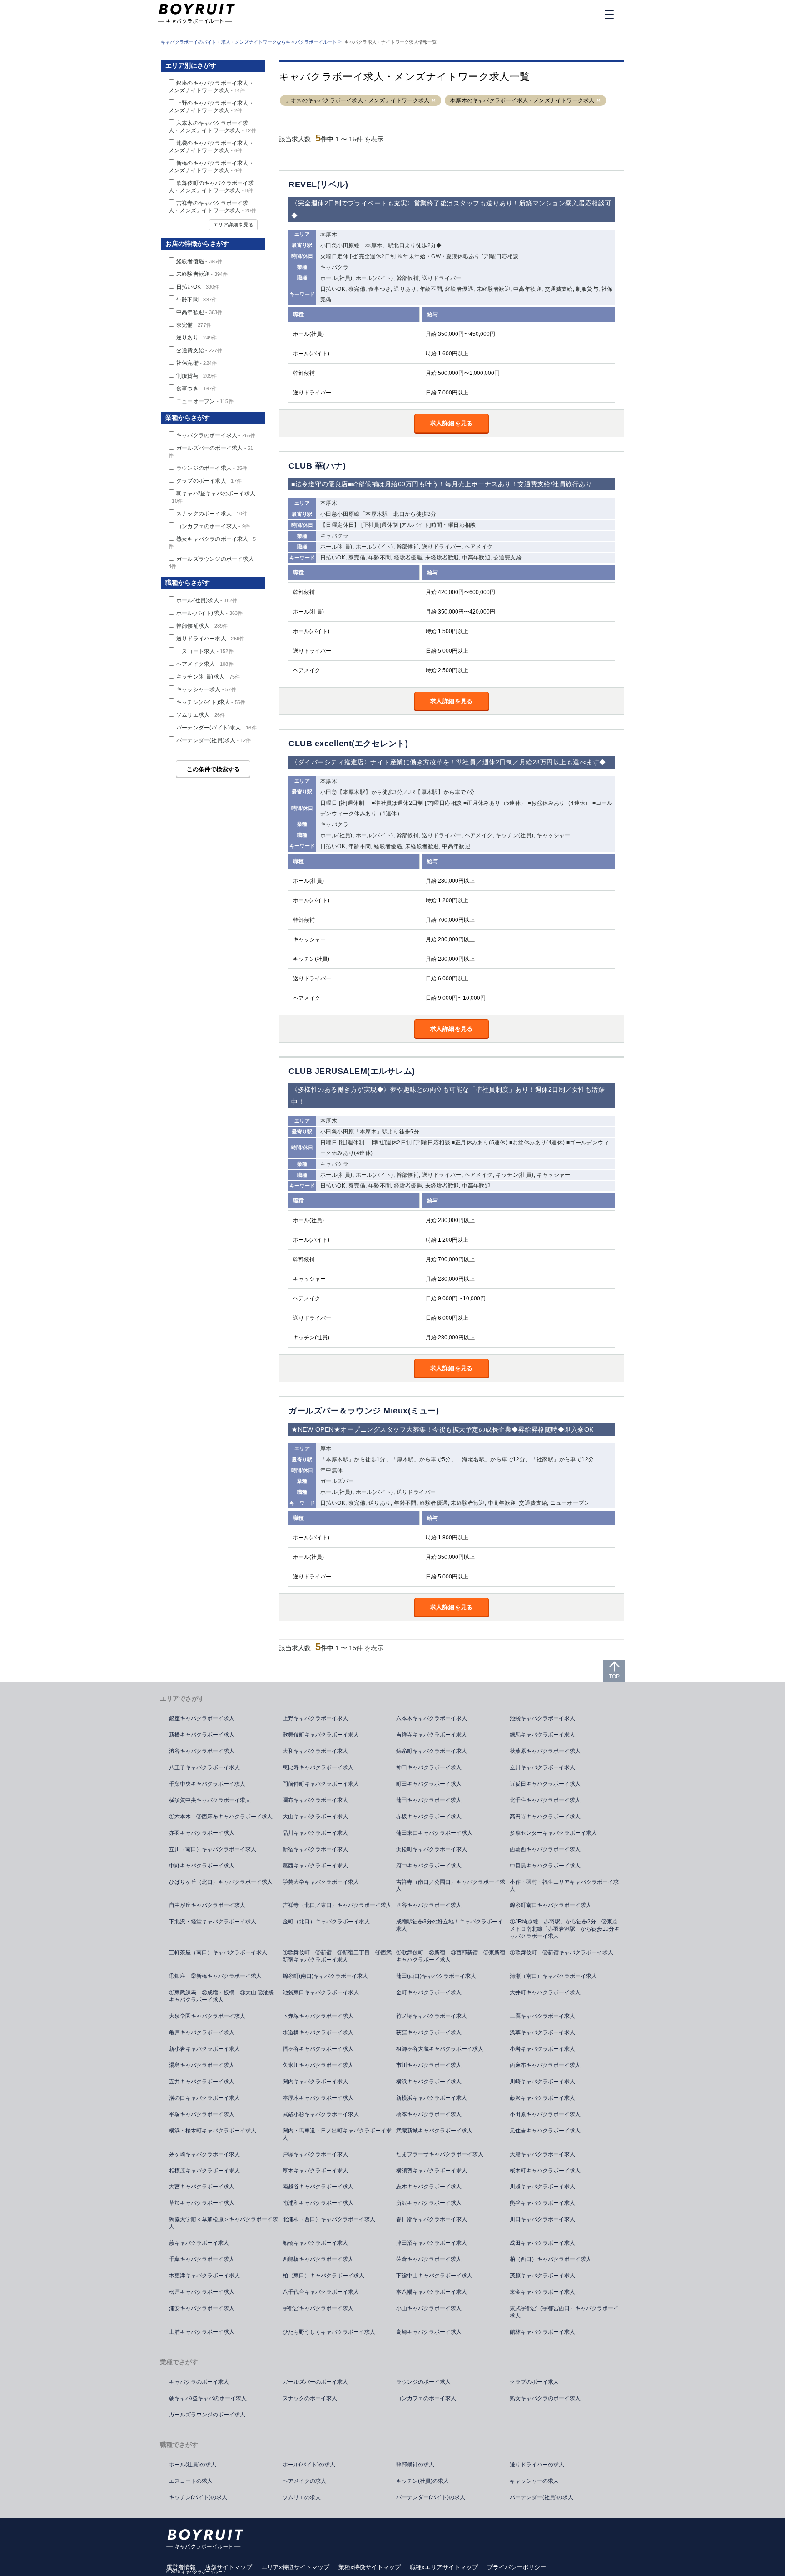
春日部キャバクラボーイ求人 (432, 2219)
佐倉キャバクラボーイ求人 (429, 2259)
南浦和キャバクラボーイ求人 (318, 2203)
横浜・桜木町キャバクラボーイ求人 (213, 2131)
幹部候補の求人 (415, 2465)
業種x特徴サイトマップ (370, 2567)
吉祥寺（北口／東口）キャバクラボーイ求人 (337, 1905)
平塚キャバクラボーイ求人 (202, 2114)
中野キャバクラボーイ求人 (202, 1866)
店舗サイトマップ (229, 2567)
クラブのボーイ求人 (209, 481)
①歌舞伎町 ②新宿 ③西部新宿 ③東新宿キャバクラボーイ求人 (451, 1956)
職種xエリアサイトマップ (444, 2567)
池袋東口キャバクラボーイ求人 (321, 1992)
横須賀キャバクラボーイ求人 (432, 2171)
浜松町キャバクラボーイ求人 (432, 1849)
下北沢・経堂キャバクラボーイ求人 (213, 1922)
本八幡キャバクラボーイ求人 (432, 2292)
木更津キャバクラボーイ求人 (204, 2276)
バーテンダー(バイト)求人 (216, 728)
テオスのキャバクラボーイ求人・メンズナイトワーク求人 (357, 100)
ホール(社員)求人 (207, 600)
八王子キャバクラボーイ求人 (204, 1767)
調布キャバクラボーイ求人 (315, 1800)
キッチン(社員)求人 (208, 677)
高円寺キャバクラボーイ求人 (545, 1817)
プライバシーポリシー (517, 2567)
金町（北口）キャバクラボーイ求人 (326, 1922)
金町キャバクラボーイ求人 (429, 1992)
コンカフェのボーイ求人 (213, 526)
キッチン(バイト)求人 (211, 702)
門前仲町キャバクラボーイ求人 (321, 1784)
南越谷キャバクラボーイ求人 (318, 2187)
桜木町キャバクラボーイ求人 (545, 2171)
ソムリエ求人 (201, 715)
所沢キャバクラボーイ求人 (429, 2203)
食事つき (196, 389)
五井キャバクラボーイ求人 (202, 2082)
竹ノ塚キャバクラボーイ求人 (432, 2016)
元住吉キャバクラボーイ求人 (545, 2131)
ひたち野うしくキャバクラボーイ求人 (329, 2332)
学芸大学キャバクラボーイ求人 (321, 1882)
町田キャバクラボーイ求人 (429, 1784)
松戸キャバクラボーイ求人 (202, 2292)
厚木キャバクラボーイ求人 (315, 2171)
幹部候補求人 (202, 626)
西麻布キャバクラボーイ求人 (545, 2065)
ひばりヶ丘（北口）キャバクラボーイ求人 (221, 1882)
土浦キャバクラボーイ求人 (202, 2332)
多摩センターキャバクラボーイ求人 (553, 1833)
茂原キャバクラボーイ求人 (542, 2276)
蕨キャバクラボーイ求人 (199, 2243)
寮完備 (194, 325)
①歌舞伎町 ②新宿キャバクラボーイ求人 (561, 1952)
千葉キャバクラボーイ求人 (202, 2259)
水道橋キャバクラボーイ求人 (318, 2032)
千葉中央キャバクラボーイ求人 (207, 1784)
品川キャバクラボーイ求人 (315, 1833)
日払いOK (198, 287)
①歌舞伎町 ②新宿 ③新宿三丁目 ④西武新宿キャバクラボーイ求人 (337, 1956)
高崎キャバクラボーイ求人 (429, 2332)
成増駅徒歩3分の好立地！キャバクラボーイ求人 (450, 1925)
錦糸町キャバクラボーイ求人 (432, 1751)
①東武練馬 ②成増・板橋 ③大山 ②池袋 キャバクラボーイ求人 (224, 1996)
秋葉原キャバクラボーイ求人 (545, 1751)
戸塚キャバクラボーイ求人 (315, 2154)
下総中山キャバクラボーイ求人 (434, 2276)
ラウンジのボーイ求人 (212, 468)
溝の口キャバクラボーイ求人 (204, 2098)
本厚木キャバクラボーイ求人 (318, 2098)
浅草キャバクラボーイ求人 (542, 2032)
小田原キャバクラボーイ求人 (545, 2114)
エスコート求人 (205, 651)
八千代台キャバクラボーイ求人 (321, 2292)
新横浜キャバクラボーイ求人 (432, 2098)
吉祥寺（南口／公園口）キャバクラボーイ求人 (451, 1886)
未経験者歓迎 (202, 274)
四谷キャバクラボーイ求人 (429, 1905)
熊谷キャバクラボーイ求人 (542, 2203)
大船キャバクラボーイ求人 (542, 2154)
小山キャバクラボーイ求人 (429, 2308)
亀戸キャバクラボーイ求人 (202, 2032)
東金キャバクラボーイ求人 (542, 2292)
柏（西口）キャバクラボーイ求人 (551, 2259)
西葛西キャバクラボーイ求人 (545, 1849)
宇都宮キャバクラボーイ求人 (318, 2308)
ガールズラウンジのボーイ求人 (207, 2415)
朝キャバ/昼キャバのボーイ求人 (208, 2398)
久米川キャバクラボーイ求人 (318, 2065)
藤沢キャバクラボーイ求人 (542, 2098)
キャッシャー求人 (206, 689)
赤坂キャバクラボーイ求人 (429, 1817)
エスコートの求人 (191, 2481)
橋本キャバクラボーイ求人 (429, 2114)
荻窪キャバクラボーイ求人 (429, 2032)
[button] (434, 101)
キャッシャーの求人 (534, 2481)
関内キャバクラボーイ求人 (315, 2082)
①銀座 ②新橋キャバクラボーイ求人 (215, 1976)
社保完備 (196, 363)
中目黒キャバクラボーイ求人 (545, 1866)
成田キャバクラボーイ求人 (542, 2243)
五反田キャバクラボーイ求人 (545, 1784)
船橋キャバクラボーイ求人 (315, 2243)
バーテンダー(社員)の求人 (542, 2497)
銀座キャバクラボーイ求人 (202, 1718)
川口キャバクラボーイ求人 (542, 2219)
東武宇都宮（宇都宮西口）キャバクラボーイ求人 (564, 2312)
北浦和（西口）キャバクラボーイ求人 (329, 2219)
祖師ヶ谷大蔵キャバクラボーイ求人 (440, 2049)
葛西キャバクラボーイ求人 (315, 1866)
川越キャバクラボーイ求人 (542, 2187)
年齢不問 (196, 300)
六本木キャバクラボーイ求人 (432, 1718)
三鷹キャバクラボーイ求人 (542, 2016)
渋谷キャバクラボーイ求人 (202, 1751)
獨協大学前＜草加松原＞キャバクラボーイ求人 (224, 2223)
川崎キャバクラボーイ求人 (542, 2082)
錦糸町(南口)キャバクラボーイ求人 (325, 1976)
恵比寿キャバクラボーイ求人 (318, 1767)
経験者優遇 (199, 261)
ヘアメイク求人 (205, 664)
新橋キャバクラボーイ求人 (202, 1735)
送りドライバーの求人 (537, 2465)
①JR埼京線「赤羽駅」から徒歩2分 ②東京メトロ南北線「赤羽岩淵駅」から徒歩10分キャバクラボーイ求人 (565, 1929)
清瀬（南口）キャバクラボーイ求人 (553, 1976)
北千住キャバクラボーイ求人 (545, 1800)
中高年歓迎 (199, 312)
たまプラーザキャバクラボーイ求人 (440, 2154)
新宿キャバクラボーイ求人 (315, 1849)
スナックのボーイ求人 (212, 514)
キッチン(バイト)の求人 (198, 2497)
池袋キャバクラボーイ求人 (542, 1718)
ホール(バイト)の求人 (309, 2465)
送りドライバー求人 (210, 639)
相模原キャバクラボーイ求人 (204, 2171)
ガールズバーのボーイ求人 (315, 2382)
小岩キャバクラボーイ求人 (542, 2049)
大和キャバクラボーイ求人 (315, 1751)
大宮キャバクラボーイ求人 (202, 2187)
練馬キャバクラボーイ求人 (542, 1735)
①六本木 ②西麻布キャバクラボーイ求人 (221, 1817)
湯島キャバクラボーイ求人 (202, 2065)
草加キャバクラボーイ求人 (202, 2203)
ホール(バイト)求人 (209, 613)
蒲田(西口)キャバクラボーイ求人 (436, 1976)
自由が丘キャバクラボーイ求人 (207, 1905)
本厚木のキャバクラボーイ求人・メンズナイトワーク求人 (522, 100)
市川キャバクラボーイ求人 (429, 2065)
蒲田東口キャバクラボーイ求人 (434, 1833)
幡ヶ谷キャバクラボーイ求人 (318, 2049)
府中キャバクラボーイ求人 (429, 1866)
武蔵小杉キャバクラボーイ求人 (321, 2114)
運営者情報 (181, 2567)
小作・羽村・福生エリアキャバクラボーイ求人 (564, 1886)
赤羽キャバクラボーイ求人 (202, 1833)
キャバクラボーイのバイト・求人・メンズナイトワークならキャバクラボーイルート (249, 42)
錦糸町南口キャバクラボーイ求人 (551, 1905)
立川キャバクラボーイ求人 (542, 1767)
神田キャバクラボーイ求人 (429, 1767)
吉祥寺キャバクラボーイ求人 (432, 1735)
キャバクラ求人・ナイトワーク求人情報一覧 (391, 42)
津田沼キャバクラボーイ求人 (432, 2243)
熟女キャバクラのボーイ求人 (545, 2398)
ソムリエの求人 (302, 2497)
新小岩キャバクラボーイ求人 (204, 2049)
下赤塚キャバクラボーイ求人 (318, 2016)
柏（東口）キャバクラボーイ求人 (323, 2276)
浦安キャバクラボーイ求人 (202, 2308)
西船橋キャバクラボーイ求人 (318, 2259)
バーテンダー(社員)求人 (214, 740)
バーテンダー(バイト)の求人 (431, 2497)
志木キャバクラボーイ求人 (429, 2187)
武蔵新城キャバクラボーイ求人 (434, 2131)
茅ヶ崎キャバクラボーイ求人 (204, 2154)
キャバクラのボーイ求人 (216, 435)
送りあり (196, 338)
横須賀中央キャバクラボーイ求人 (210, 1800)
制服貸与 (196, 376)
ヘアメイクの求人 (304, 2481)
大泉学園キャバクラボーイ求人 (207, 2016)
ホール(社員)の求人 (193, 2465)
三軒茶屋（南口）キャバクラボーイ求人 (218, 1952)
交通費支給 (199, 350)
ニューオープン (205, 401)
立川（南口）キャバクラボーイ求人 (213, 1849)
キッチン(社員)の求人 (422, 2481)
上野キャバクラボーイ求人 (315, 1718)
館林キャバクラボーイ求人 (542, 2332)
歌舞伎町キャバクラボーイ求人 (321, 1735)
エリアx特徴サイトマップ (295, 2567)
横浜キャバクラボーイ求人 (429, 2082)
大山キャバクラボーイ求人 (315, 1817)
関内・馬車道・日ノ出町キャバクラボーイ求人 (337, 2134)
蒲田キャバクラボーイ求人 (429, 1800)
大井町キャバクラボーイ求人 (545, 1992)
